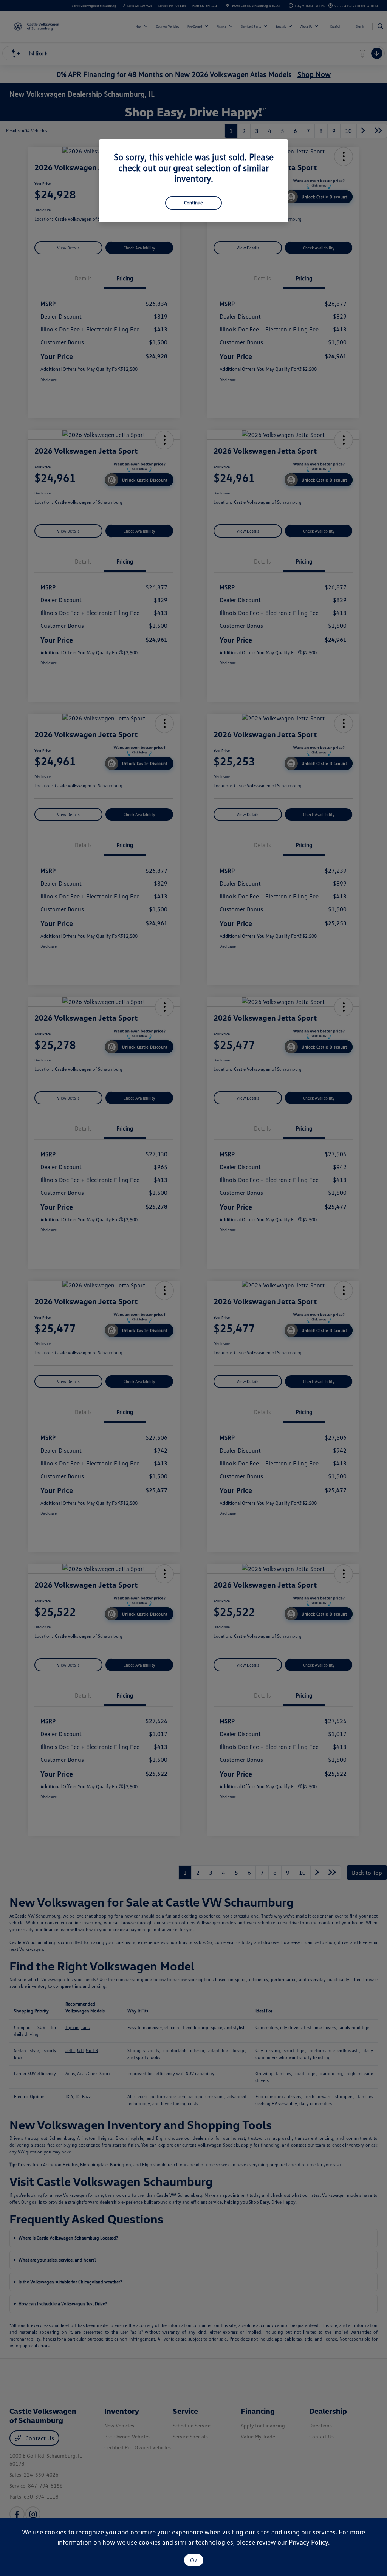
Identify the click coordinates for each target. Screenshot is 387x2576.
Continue (193, 203)
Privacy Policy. (309, 2542)
